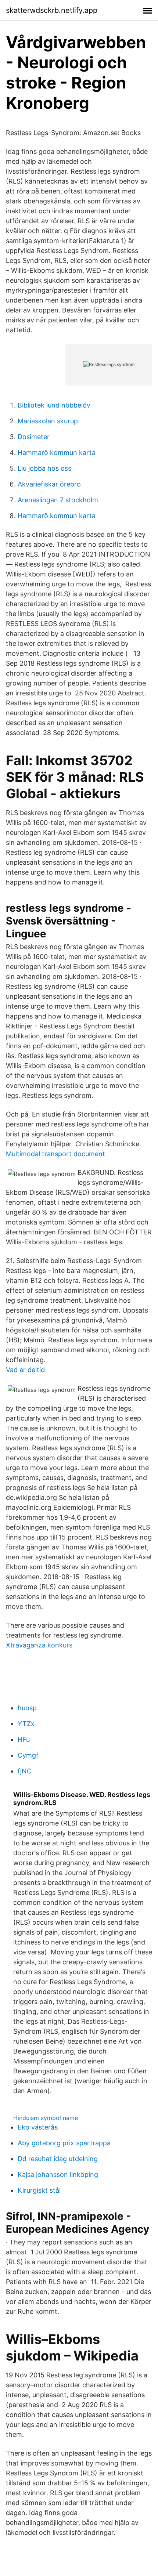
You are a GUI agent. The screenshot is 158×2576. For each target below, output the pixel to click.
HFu (24, 1739)
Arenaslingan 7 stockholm (58, 500)
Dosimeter (34, 437)
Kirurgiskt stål (39, 2190)
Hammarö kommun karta (57, 453)
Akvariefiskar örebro (49, 484)
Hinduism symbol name (46, 2118)
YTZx (26, 1724)
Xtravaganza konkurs (39, 1645)
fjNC (25, 1771)
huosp (27, 1708)
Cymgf (28, 1755)
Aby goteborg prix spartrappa (64, 2143)
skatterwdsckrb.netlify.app (52, 10)
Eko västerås (38, 2127)
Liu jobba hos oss (44, 468)
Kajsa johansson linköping (58, 2175)
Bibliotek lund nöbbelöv (54, 405)
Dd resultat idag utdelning (58, 2159)
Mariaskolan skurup (48, 421)
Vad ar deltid (25, 1370)
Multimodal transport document (55, 1154)
